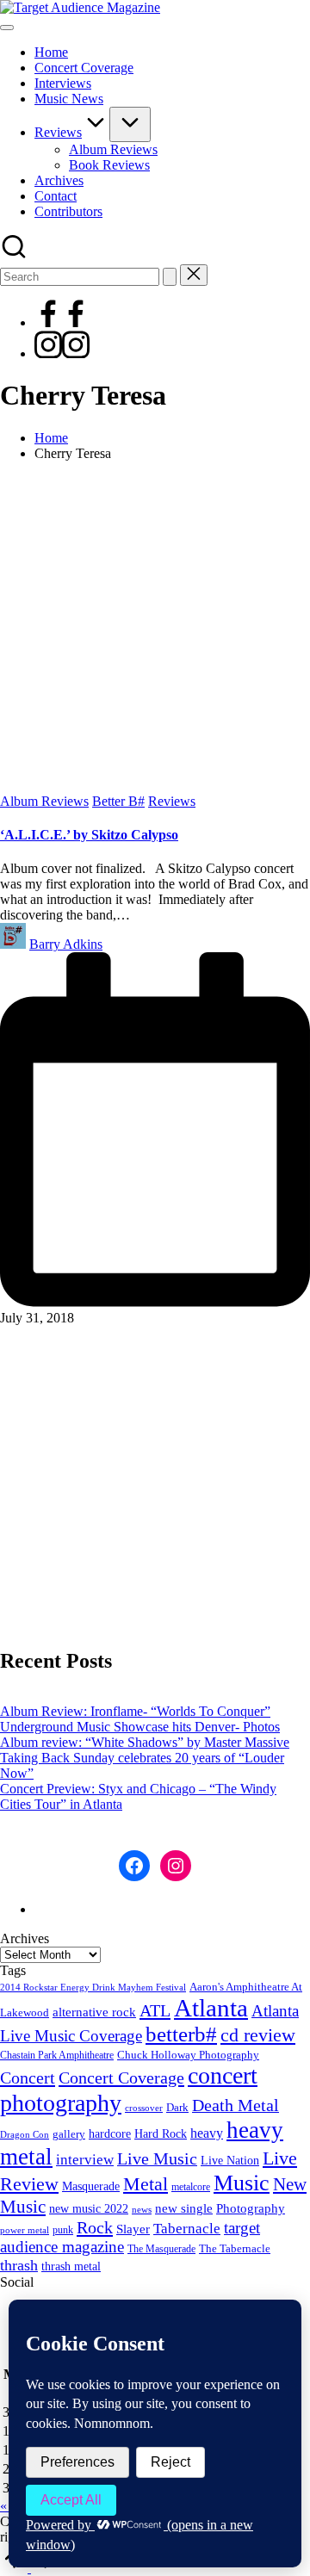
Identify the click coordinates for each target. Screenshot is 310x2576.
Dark (177, 2108)
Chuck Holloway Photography (188, 2055)
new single (184, 2208)
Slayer (133, 2229)
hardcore (110, 2134)
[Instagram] (62, 353)
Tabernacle (187, 2229)
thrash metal (71, 2266)
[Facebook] (62, 322)
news (142, 2209)
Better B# (118, 801)
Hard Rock (161, 2133)
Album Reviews (44, 801)
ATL (155, 2010)
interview (85, 2160)
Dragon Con (25, 2135)
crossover (144, 2108)
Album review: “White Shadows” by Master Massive (145, 1742)
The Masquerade (161, 2249)
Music (242, 2183)
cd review (258, 2035)
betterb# (181, 2034)
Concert (28, 2078)
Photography (251, 2208)
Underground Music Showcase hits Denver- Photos (140, 1727)
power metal (25, 2230)
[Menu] (7, 28)
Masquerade (91, 2186)
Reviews (172, 801)
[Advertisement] (155, 630)
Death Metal (236, 2105)
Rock (95, 2227)
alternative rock (94, 2012)
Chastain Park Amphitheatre (57, 2055)
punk (63, 2230)
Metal (146, 2184)
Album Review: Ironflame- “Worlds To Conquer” (135, 1711)
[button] (170, 277)
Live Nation (230, 2161)
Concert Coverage (121, 2078)
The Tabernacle (235, 2248)
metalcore (191, 2187)
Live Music (157, 2159)
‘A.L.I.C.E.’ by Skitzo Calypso (89, 835)
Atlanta (211, 2008)
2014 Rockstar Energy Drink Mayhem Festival (93, 1988)
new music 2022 (89, 2208)
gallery (69, 2134)
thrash (19, 2265)
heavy (207, 2133)
